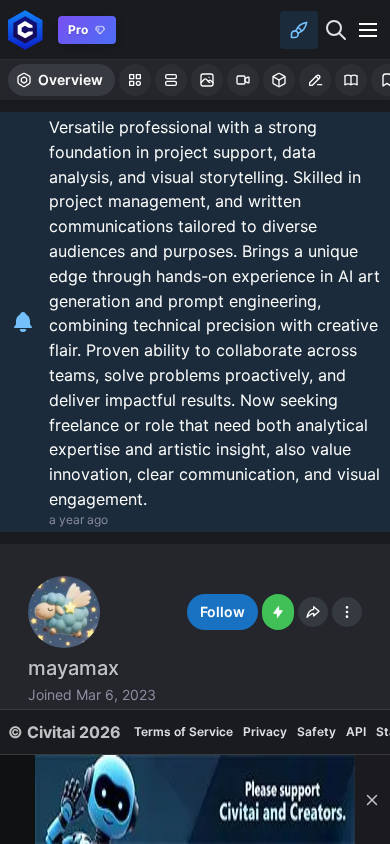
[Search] (336, 30)
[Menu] (368, 30)
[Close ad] (372, 799)
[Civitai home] (25, 29)
